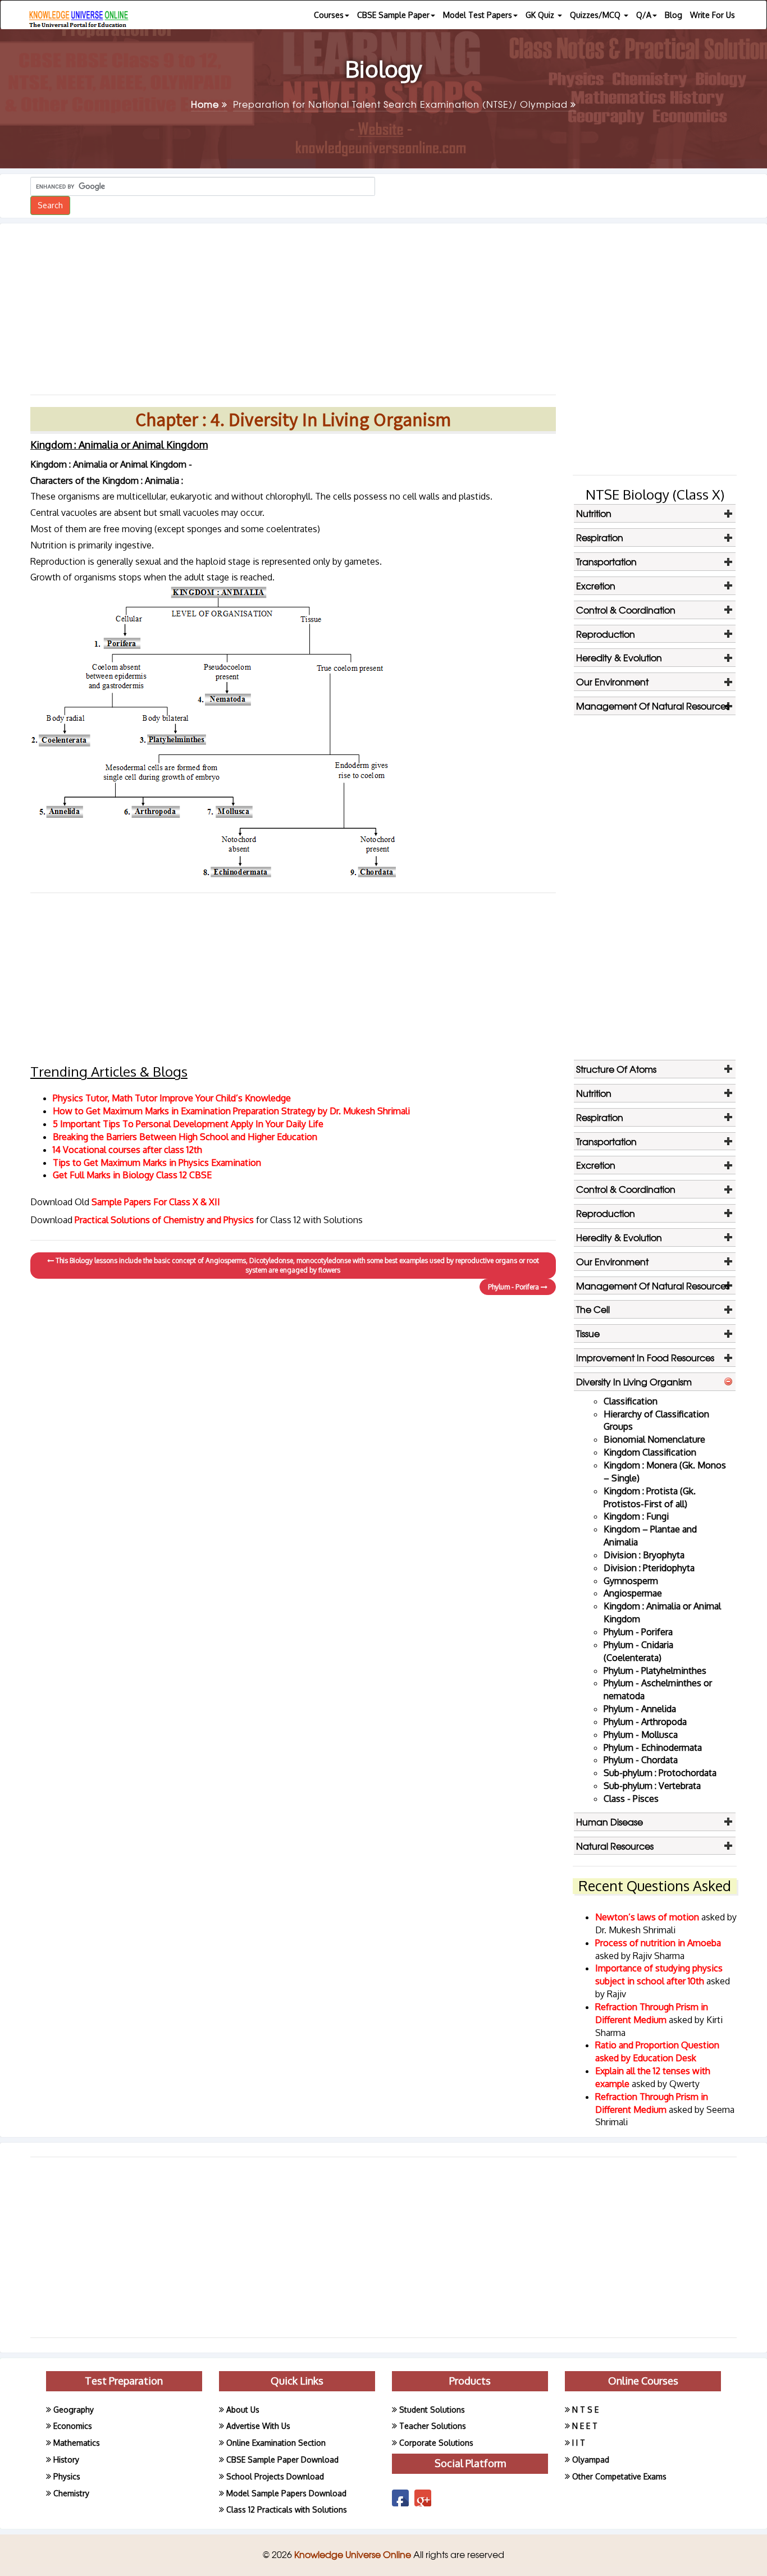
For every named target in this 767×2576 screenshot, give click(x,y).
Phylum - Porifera (514, 1287)
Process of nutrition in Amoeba (658, 1943)
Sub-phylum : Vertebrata (652, 1786)
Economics (73, 2426)
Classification (631, 1401)
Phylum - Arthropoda (645, 1722)
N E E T (585, 2426)
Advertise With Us (258, 2426)
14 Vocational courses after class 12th (127, 1150)
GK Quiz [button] (541, 15)
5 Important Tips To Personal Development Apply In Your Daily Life (188, 1124)
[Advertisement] (293, 305)
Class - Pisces (631, 1799)
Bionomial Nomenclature (654, 1439)
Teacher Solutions (433, 2426)
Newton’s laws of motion (648, 1917)
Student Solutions (432, 2410)
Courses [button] (329, 15)
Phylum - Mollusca (641, 1735)
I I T (579, 2443)
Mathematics (77, 2443)
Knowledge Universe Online (354, 2554)
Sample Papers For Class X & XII (156, 1202)
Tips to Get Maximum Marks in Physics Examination (157, 1163)
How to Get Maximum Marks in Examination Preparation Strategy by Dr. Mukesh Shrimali (231, 1111)
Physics (67, 2476)
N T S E (585, 2410)
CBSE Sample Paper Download (282, 2460)
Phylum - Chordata (641, 1760)
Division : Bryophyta (644, 1555)
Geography (74, 2410)
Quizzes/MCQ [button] (596, 15)
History (66, 2460)
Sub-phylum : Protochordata (660, 1773)
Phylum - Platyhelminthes (655, 1671)
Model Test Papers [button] (478, 15)
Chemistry (71, 2493)
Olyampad (591, 2460)
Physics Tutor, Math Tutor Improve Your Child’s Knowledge (172, 1098)
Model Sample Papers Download (286, 2493)
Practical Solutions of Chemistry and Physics (165, 1220)
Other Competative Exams (619, 2476)
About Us (243, 2410)
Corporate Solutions (436, 2443)
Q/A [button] (644, 15)
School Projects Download (275, 2476)
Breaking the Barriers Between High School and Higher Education (185, 1137)
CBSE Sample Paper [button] (393, 15)
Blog (674, 15)
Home (206, 104)
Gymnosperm (631, 1581)
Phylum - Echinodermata (653, 1747)
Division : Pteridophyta (649, 1568)
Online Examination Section (276, 2443)
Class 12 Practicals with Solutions (287, 2509)
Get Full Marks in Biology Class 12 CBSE (132, 1175)
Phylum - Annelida (640, 1709)
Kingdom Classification (650, 1452)
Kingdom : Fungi (636, 1516)
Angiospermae (633, 1593)
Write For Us (713, 15)
